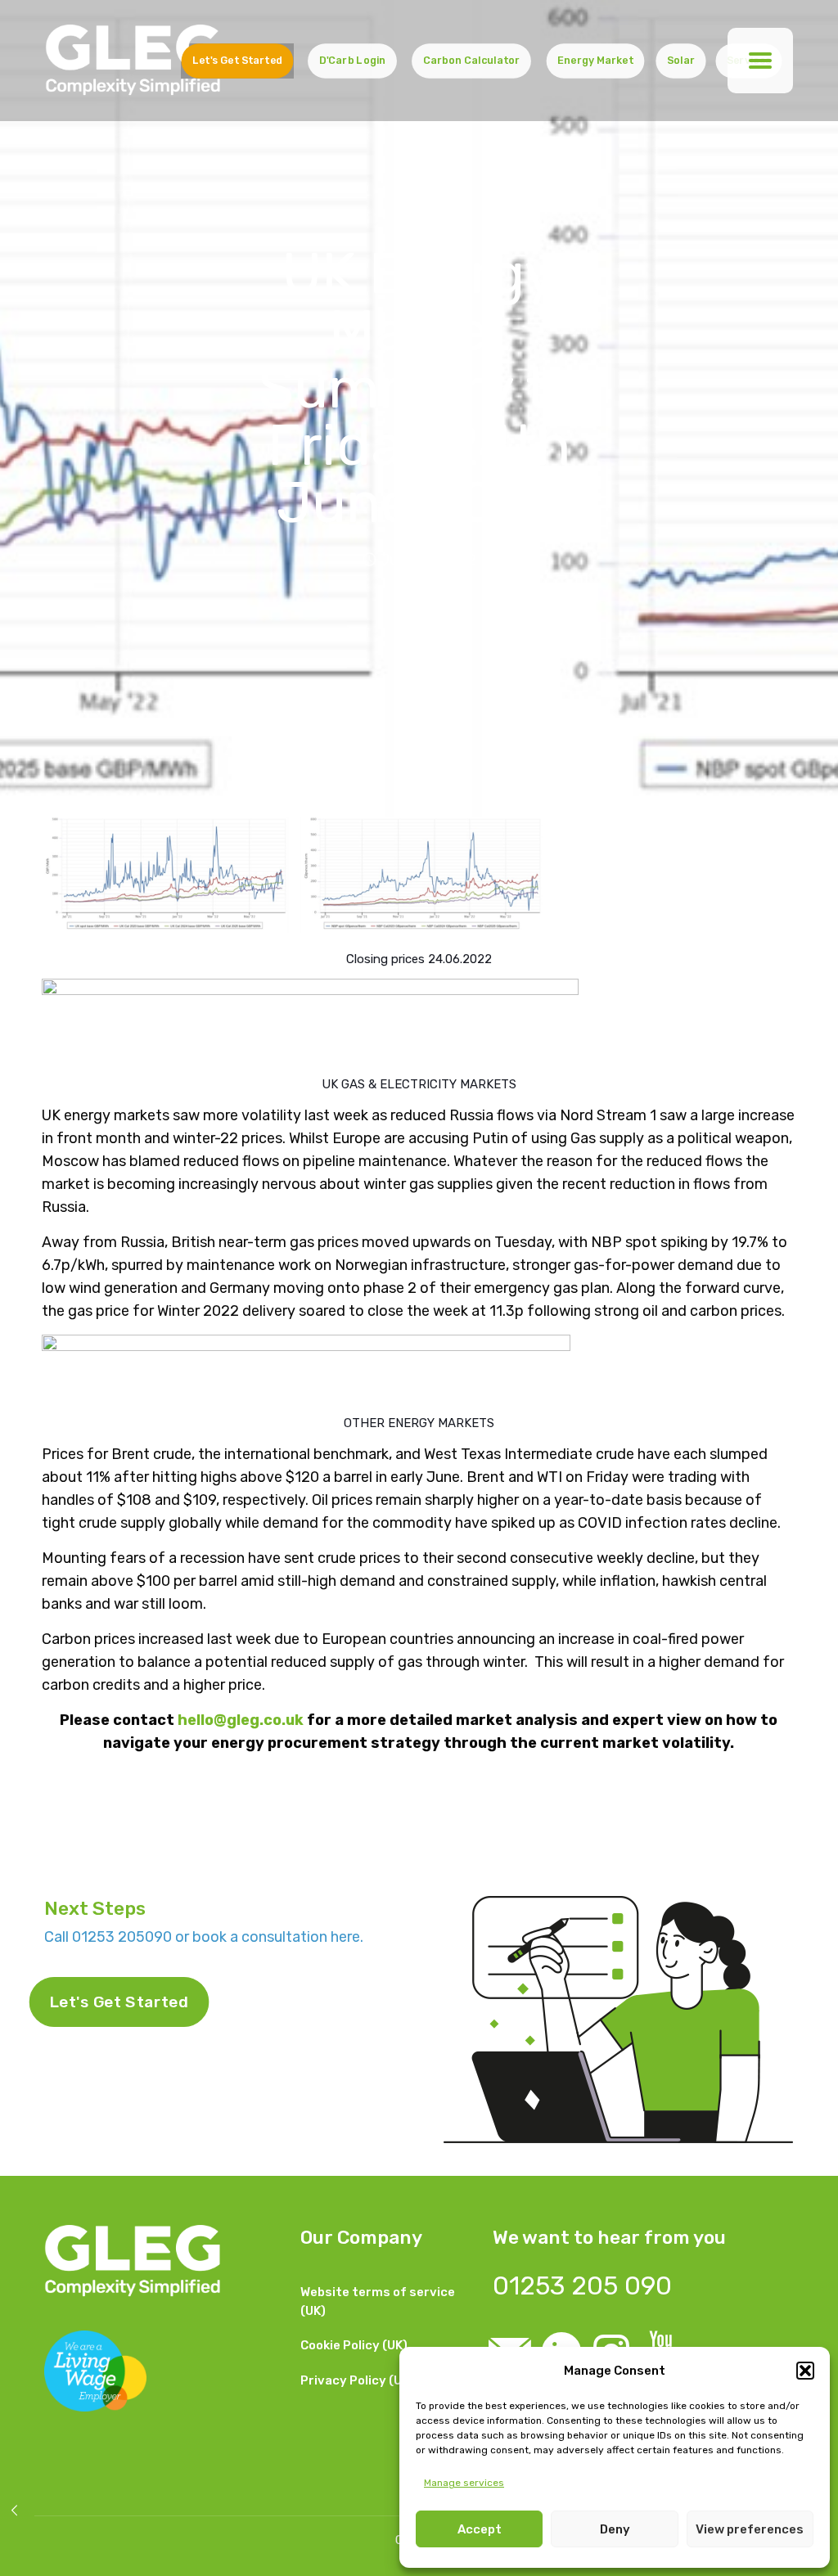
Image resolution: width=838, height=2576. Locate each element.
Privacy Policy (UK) (357, 2380)
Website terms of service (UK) (378, 2301)
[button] (805, 2371)
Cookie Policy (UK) (354, 2345)
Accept (480, 2529)
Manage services (464, 2483)
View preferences (750, 2529)
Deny (615, 2529)
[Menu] (760, 61)
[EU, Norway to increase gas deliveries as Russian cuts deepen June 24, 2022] (14, 2511)
